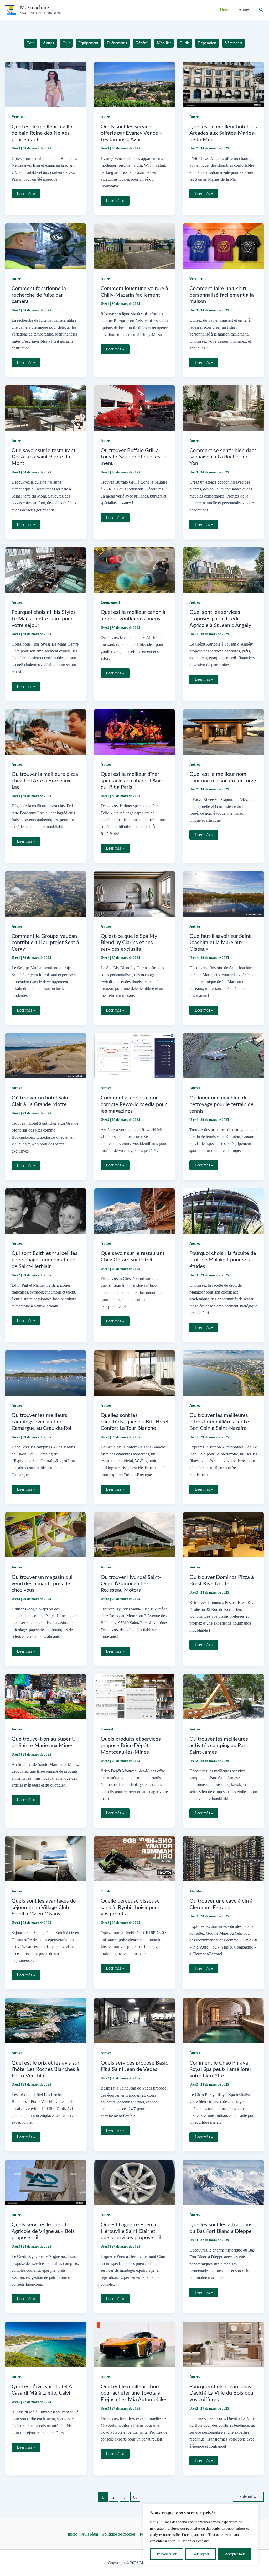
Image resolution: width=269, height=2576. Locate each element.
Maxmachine (34, 7)
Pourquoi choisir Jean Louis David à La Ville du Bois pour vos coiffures (222, 2393)
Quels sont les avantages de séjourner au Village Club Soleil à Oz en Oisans (44, 1907)
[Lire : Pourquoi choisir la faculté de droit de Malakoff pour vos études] (223, 1211)
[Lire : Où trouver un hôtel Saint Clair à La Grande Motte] (46, 1055)
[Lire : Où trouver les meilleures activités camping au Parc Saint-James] (223, 1696)
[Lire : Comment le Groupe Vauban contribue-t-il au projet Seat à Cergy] (46, 893)
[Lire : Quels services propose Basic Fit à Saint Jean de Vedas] (135, 2020)
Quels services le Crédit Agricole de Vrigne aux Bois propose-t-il (43, 2231)
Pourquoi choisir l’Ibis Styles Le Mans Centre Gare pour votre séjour (44, 619)
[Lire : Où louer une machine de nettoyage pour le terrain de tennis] (223, 1055)
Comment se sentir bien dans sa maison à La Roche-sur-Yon (223, 457)
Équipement (110, 602)
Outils (105, 1891)
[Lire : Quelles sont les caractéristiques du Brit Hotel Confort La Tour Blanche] (135, 1372)
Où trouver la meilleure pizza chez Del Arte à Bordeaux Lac (45, 781)
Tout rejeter (201, 2554)
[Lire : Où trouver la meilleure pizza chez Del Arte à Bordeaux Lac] (46, 731)
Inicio (73, 2534)
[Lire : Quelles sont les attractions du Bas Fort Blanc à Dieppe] (223, 2182)
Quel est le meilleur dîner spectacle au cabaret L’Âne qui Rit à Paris (131, 781)
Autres (106, 117)
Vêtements (20, 117)
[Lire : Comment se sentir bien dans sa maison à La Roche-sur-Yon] (223, 408)
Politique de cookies (119, 2534)
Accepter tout (235, 2554)
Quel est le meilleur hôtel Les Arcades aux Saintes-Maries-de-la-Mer (223, 133)
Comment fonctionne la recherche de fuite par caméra (39, 295)
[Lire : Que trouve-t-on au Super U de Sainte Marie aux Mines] (46, 1696)
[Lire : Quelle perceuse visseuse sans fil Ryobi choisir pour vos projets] (135, 1858)
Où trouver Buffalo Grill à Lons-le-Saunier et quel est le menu (134, 457)
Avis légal (90, 2534)
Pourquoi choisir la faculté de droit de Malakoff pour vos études (223, 1260)
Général (107, 1729)
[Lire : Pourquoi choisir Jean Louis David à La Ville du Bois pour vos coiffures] (223, 2344)
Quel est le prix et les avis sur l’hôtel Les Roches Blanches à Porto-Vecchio (45, 2069)
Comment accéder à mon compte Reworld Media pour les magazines (134, 1104)
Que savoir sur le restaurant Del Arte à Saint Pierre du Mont (43, 457)
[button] (261, 10)
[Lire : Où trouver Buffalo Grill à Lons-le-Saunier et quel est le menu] (135, 408)
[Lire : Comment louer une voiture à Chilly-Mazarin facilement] (135, 246)
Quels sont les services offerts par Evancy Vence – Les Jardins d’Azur (132, 133)
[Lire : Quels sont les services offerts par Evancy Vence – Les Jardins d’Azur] (135, 84)
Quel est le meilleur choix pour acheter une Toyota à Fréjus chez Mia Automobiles (134, 2393)
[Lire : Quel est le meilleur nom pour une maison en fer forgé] (223, 731)
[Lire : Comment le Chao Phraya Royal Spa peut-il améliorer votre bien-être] (223, 2020)
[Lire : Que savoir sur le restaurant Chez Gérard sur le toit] (135, 1211)
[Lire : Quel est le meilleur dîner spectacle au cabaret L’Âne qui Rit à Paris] (135, 731)
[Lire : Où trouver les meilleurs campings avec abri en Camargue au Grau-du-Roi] (46, 1372)
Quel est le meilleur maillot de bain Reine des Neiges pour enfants (43, 133)
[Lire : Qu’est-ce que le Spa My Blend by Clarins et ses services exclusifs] (135, 893)
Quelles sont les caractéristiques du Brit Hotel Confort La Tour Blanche (134, 1422)
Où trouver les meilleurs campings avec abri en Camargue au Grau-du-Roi (41, 1422)
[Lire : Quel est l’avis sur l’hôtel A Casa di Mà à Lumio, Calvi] (46, 2344)
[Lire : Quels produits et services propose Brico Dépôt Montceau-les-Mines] (135, 1696)
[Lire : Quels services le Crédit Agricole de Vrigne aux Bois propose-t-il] (46, 2182)
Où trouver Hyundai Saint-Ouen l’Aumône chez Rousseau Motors (131, 1584)
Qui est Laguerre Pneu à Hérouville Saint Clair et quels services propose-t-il (131, 2231)
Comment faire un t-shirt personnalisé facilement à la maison (222, 295)
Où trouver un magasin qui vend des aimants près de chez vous (42, 1584)
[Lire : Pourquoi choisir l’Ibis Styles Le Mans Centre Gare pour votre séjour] (46, 570)
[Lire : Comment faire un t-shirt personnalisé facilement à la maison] (223, 246)
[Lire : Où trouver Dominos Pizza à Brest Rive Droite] (223, 1534)
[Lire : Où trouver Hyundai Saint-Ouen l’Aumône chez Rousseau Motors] (135, 1534)
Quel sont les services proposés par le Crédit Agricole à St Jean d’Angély (220, 619)
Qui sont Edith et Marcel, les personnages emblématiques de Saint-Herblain (45, 1260)
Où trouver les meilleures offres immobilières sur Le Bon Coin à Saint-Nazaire (219, 1422)
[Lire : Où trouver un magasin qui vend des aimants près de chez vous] (46, 1534)
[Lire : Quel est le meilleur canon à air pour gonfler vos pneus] (135, 570)
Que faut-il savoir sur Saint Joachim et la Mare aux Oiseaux (220, 943)
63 (135, 2497)
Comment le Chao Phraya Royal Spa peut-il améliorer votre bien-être (220, 2069)
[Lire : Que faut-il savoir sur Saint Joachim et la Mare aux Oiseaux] (223, 893)
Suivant (248, 2497)
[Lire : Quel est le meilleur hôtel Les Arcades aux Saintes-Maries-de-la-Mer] (223, 84)
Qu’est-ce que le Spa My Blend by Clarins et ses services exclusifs (129, 943)
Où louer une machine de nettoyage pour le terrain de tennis (221, 1104)
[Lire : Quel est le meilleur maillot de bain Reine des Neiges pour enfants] (46, 84)
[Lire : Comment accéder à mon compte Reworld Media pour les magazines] (135, 1055)
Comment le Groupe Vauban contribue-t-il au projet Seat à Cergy (45, 943)
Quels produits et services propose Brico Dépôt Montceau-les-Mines (131, 1745)
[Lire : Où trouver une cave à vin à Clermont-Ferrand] (223, 1858)
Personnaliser (167, 2554)
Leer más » (26, 195)
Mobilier (196, 1891)
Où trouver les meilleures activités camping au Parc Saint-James (219, 1745)
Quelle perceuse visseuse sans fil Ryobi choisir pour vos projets (130, 1907)
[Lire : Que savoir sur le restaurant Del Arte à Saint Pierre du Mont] (46, 408)
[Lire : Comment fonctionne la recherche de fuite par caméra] (46, 246)
